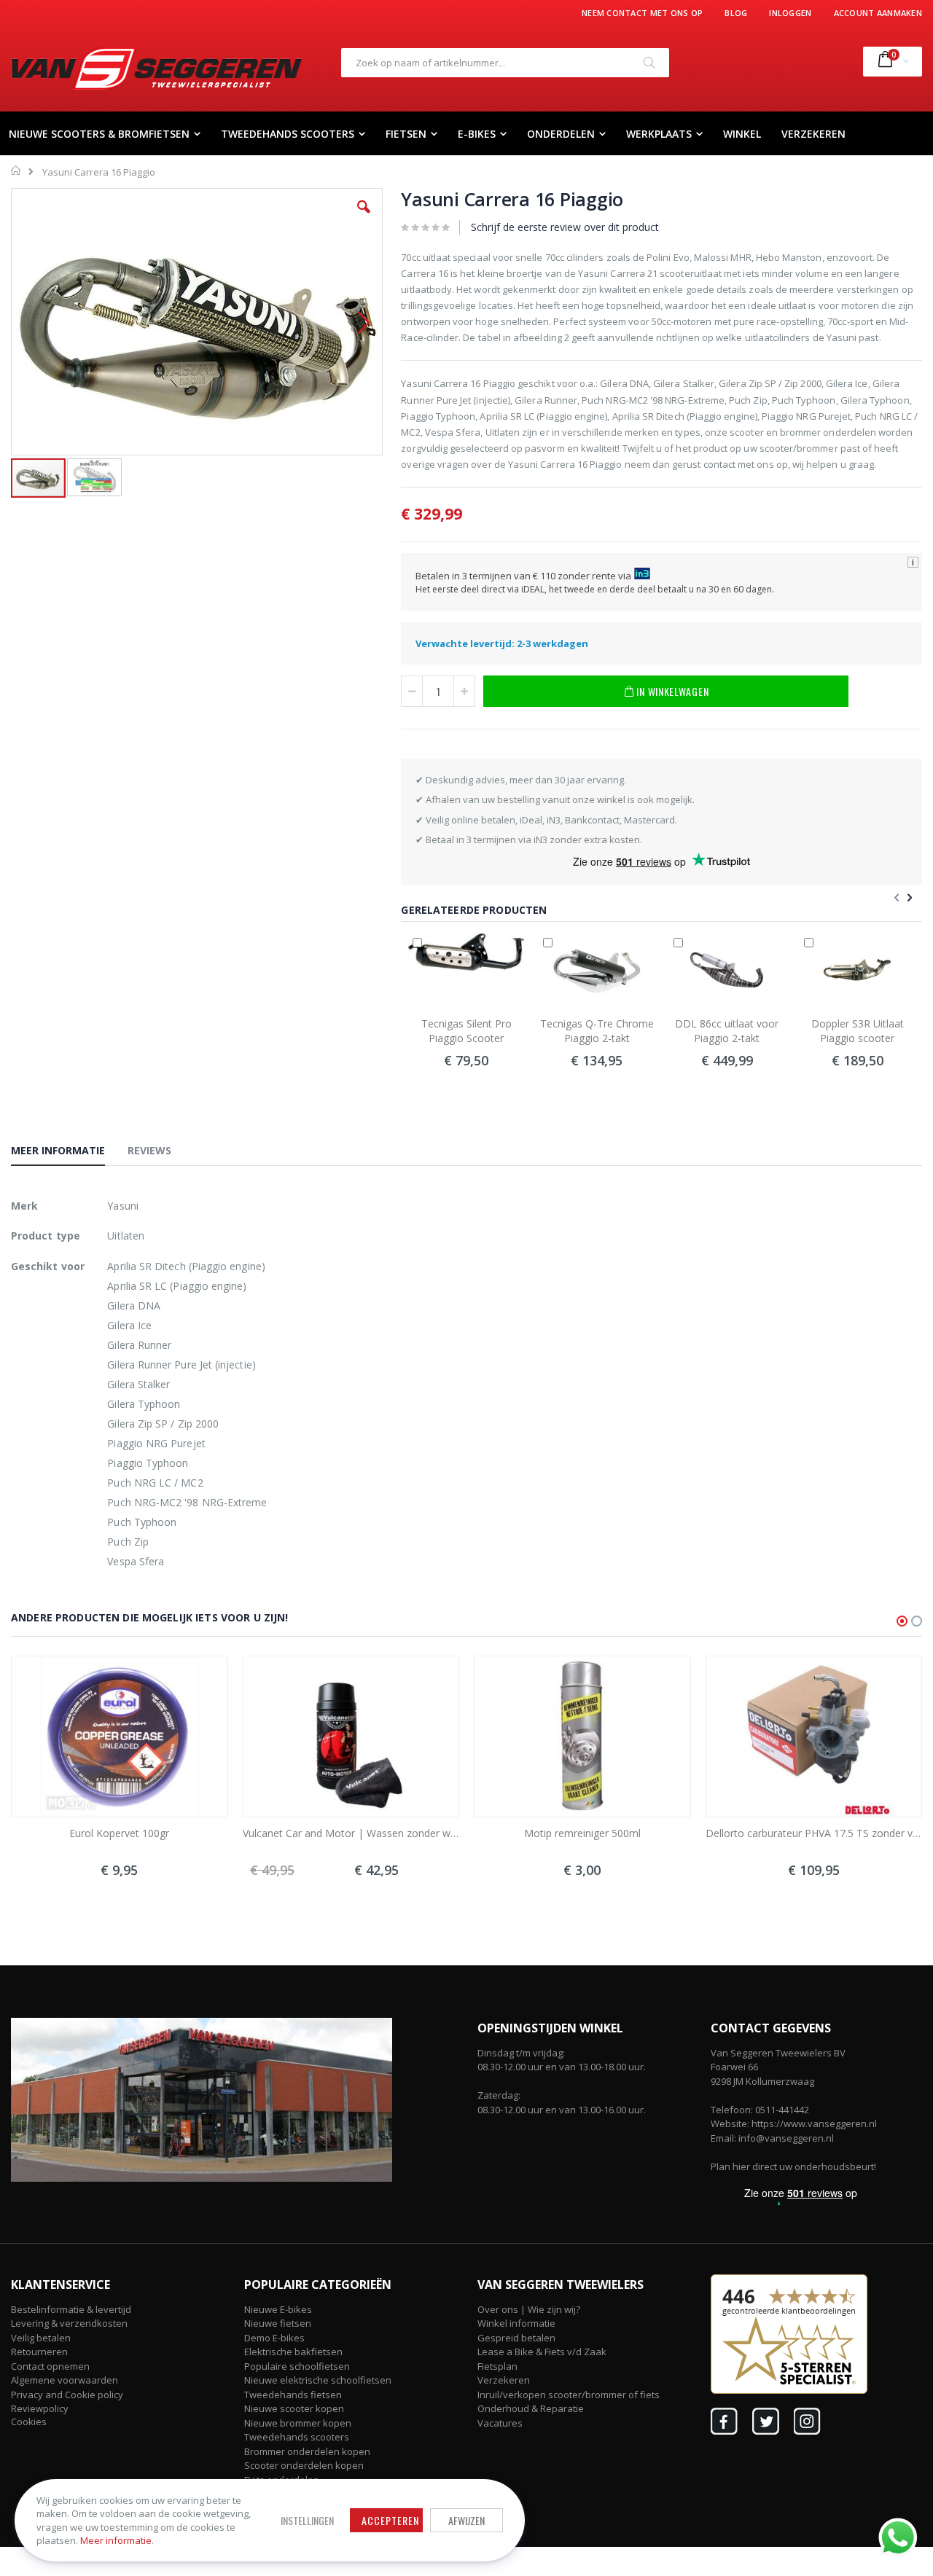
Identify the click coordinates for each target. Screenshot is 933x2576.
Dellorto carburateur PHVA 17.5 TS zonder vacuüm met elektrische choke (814, 1833)
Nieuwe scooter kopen (294, 2408)
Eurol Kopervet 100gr (119, 1833)
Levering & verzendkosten (69, 2323)
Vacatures (500, 2423)
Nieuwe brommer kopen (298, 2423)
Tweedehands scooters (297, 2437)
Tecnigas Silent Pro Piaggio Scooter (466, 1031)
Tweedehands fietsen (293, 2395)
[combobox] (505, 63)
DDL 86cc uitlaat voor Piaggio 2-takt (727, 1031)
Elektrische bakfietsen (293, 2352)
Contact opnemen (50, 2366)
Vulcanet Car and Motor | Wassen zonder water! (351, 1833)
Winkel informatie (516, 2323)
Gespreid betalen (516, 2338)
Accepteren (390, 2520)
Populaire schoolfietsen (297, 2366)
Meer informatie (116, 2540)
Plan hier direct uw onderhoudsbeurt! (793, 2166)
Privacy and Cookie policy (67, 2395)
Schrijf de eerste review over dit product (565, 227)
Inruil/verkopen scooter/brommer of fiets (569, 2395)
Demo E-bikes (274, 2338)
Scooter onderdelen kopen (304, 2465)
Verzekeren (504, 2380)
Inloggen (790, 13)
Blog (736, 13)
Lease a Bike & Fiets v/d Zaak (542, 2352)
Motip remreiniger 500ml (582, 1833)
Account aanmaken (878, 13)
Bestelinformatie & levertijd (71, 2309)
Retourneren (39, 2352)
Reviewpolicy (40, 2408)
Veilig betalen (41, 2338)
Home (16, 171)
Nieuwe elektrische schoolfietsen (318, 2380)
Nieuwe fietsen (278, 2323)
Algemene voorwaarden (65, 2380)
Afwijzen (466, 2520)
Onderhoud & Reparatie (531, 2408)
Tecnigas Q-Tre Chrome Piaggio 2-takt (597, 1031)
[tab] (69, 1153)
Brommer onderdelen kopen (307, 2451)
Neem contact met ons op (642, 13)
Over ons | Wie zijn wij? (529, 2309)
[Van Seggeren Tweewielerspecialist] (157, 68)
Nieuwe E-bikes (278, 2309)
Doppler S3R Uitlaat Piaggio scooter (858, 1031)
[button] (364, 218)
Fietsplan (497, 2366)
